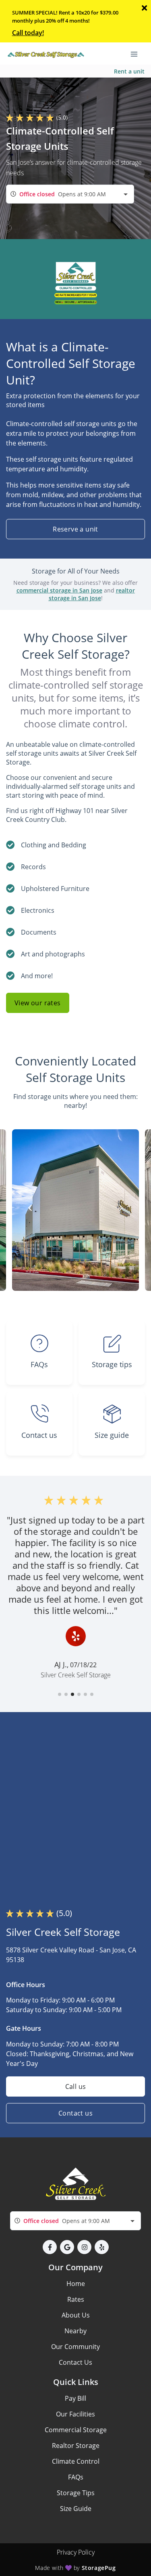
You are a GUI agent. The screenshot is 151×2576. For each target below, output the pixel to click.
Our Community (75, 2347)
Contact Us (75, 2362)
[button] (60, 1694)
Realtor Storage (76, 2446)
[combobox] (70, 194)
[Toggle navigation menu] (137, 54)
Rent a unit (129, 71)
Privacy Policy (76, 2552)
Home (76, 2284)
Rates (76, 2299)
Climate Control (76, 2461)
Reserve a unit (75, 529)
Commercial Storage (76, 2430)
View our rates (38, 1003)
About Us (76, 2315)
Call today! (28, 33)
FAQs (76, 2477)
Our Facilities (75, 2414)
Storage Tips (76, 2493)
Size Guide (76, 2509)
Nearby (75, 2331)
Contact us (75, 2113)
